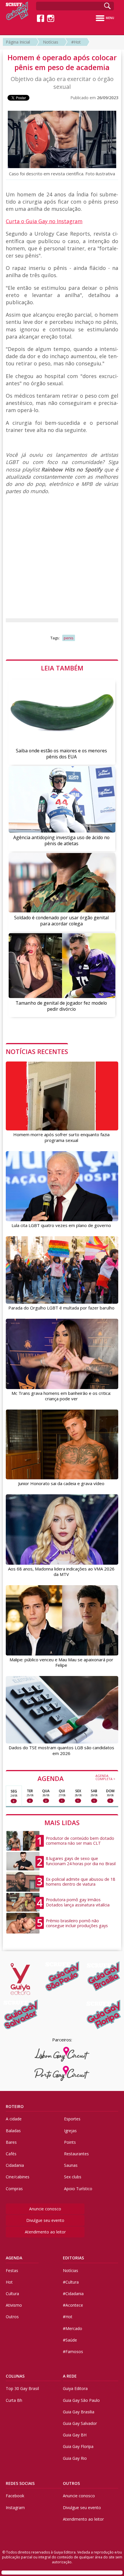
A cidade (14, 2119)
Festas (12, 2270)
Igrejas (70, 2131)
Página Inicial (18, 42)
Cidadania (15, 2165)
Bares (11, 2142)
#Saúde (70, 2340)
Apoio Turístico (78, 2189)
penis (69, 638)
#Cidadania (73, 2294)
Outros (12, 2317)
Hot (9, 2282)
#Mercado (73, 2328)
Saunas (71, 2165)
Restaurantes (76, 2154)
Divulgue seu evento (45, 2220)
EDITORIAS (73, 2258)
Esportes (72, 2119)
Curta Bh (14, 2400)
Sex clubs (73, 2177)
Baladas (13, 2131)
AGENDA (76, 1778)
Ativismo (14, 2305)
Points (70, 2142)
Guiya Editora (75, 2388)
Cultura (12, 2294)
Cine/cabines (18, 2177)
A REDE (70, 2376)
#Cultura (71, 2282)
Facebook (15, 2496)
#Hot (76, 42)
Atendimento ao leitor (45, 2232)
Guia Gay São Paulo (81, 2400)
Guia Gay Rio (75, 2458)
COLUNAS (15, 2376)
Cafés (11, 2154)
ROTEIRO (15, 2106)
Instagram (15, 2508)
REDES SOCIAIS (20, 2483)
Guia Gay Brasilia (79, 2412)
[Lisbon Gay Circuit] (62, 2054)
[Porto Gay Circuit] (62, 2073)
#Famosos (73, 2352)
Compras (14, 2189)
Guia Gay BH (75, 2435)
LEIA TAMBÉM (62, 668)
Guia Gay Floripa (78, 2446)
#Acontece (73, 2305)
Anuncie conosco (45, 2209)
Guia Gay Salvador (80, 2423)
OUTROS (71, 2483)
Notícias (51, 42)
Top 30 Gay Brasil (22, 2388)
